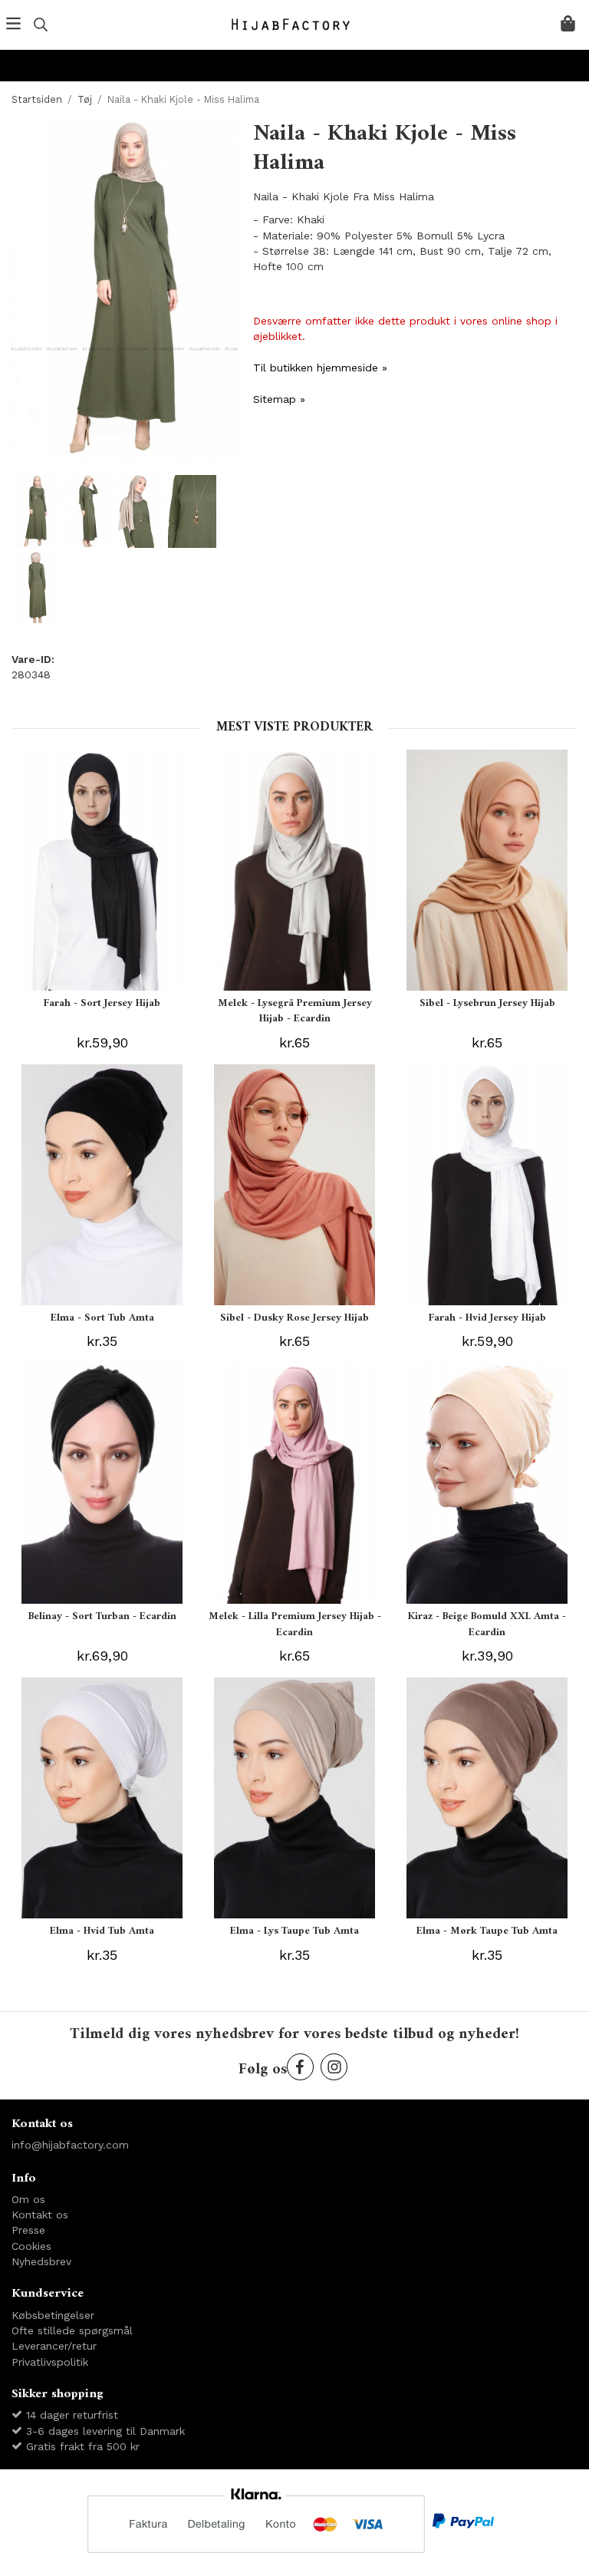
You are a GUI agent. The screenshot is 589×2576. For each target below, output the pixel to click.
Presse (28, 2230)
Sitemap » (279, 399)
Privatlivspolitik (50, 2362)
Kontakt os (40, 2215)
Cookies (31, 2246)
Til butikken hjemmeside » (320, 368)
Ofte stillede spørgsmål (72, 2330)
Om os (28, 2199)
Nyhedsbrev (41, 2261)
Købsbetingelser (53, 2315)
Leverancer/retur (54, 2346)
